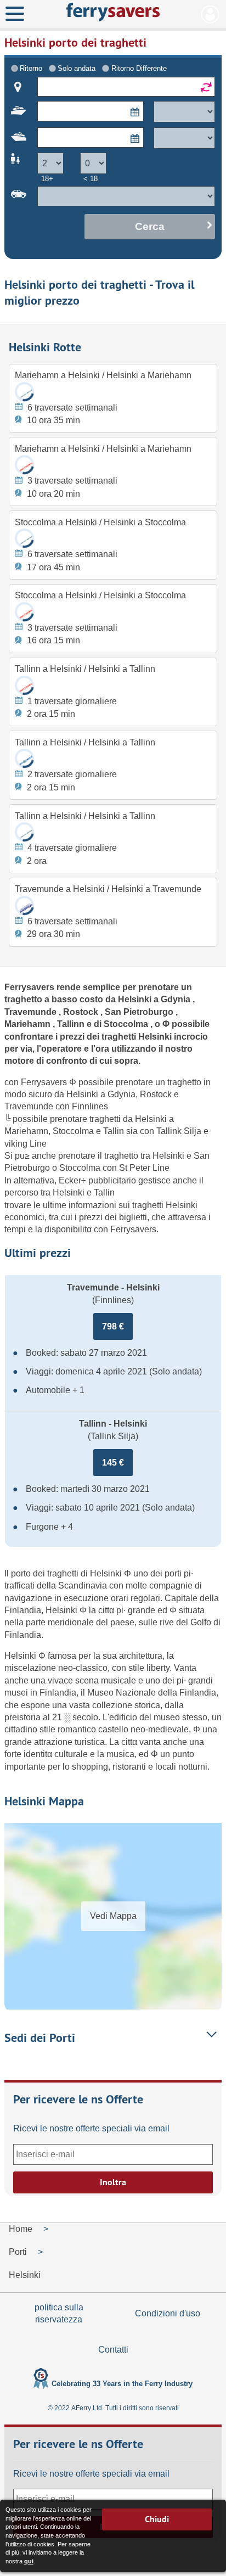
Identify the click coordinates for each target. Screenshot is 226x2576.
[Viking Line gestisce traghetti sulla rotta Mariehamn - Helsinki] (24, 465)
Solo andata (77, 68)
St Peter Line (144, 1168)
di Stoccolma (122, 1024)
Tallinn (72, 1024)
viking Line (26, 1144)
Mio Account (210, 14)
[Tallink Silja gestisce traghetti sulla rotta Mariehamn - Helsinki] (24, 391)
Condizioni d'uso (168, 2313)
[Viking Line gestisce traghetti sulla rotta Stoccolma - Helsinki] (24, 612)
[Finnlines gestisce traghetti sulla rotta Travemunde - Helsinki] (24, 905)
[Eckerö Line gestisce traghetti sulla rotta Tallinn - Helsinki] (24, 758)
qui (29, 2561)
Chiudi (157, 2519)
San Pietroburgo (140, 1012)
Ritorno (31, 68)
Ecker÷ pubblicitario (98, 1180)
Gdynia (177, 999)
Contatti (113, 2350)
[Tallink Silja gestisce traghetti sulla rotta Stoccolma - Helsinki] (24, 538)
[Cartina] (18, 87)
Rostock (82, 1012)
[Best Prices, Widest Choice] (113, 12)
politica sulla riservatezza (59, 2313)
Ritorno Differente (139, 68)
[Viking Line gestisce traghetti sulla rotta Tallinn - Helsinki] (24, 685)
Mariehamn (29, 1024)
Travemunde (32, 1012)
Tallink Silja (180, 1131)
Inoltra (113, 2182)
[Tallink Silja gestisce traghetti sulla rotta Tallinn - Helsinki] (24, 832)
